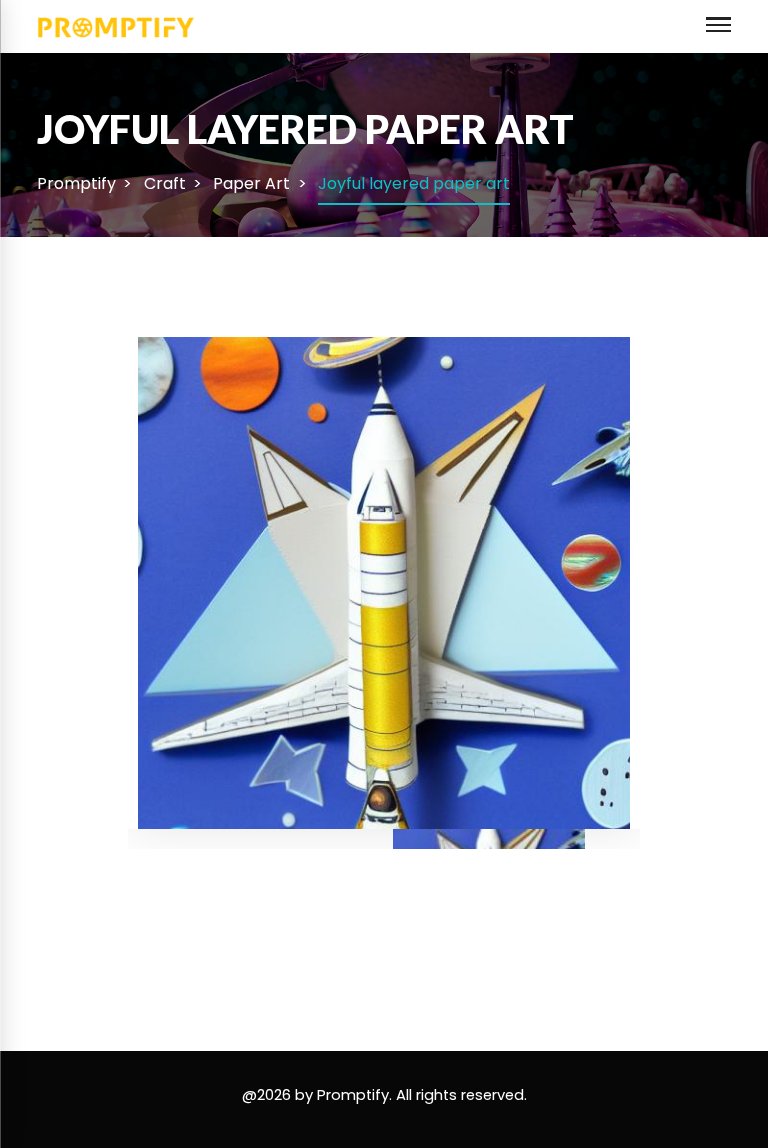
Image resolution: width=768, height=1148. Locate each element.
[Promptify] (116, 25)
